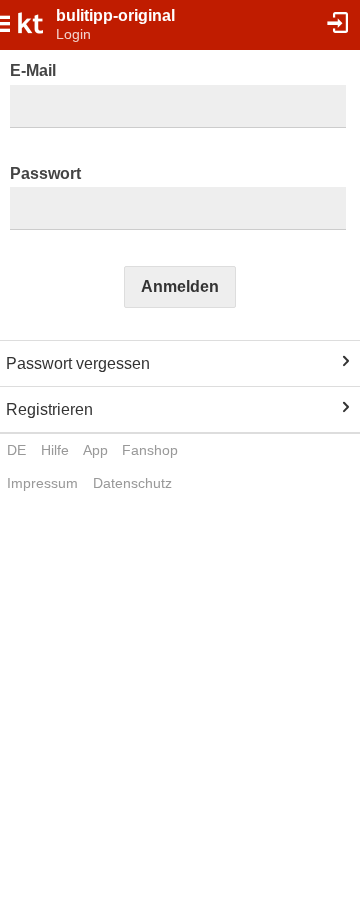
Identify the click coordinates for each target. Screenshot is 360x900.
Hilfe (55, 450)
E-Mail (33, 70)
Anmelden (180, 286)
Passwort (45, 173)
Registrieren (49, 409)
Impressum (42, 483)
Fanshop (150, 450)
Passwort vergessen (78, 363)
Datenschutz (132, 483)
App (95, 450)
